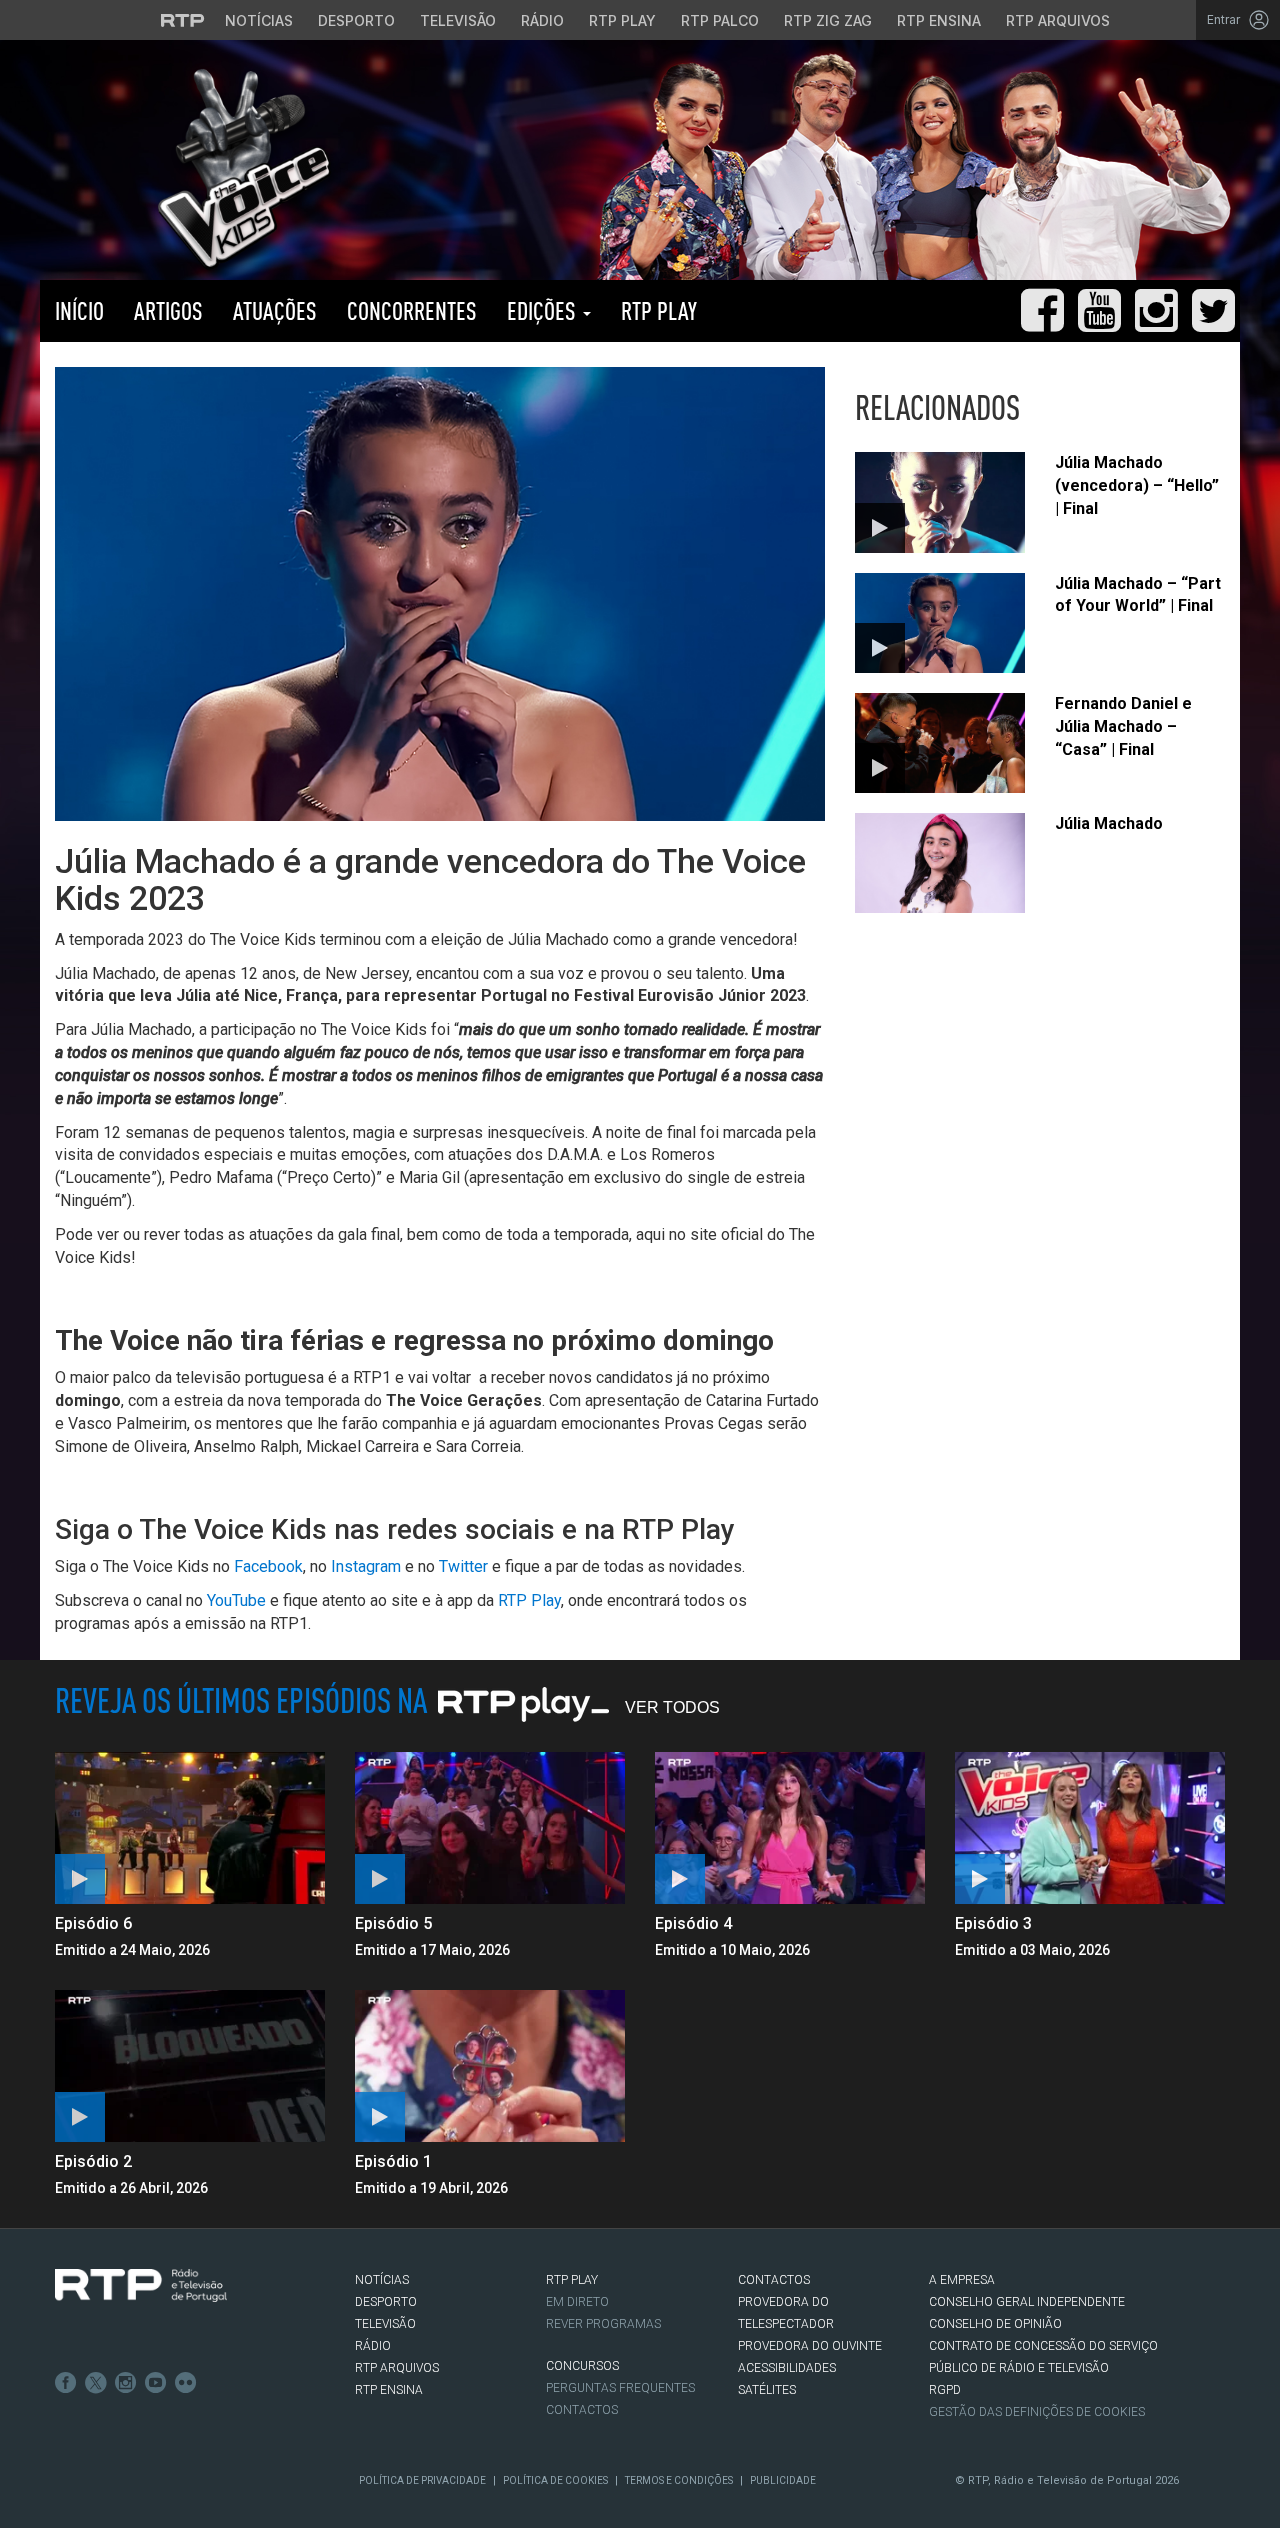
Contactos (582, 2410)
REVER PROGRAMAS (603, 2324)
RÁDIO (373, 2346)
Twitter (463, 1566)
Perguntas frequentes (620, 2388)
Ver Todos (672, 1707)
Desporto (356, 20)
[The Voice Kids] (238, 168)
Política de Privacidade (422, 2480)
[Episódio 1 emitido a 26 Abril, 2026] (490, 2066)
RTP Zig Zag (828, 20)
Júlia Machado (1109, 823)
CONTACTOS (774, 2280)
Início (79, 310)
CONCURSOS (582, 2366)
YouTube (236, 1600)
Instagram (366, 1566)
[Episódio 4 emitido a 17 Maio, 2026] (790, 1828)
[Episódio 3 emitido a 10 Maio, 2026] (1090, 1828)
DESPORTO (386, 2302)
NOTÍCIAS (382, 2280)
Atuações (275, 310)
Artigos (168, 310)
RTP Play (622, 20)
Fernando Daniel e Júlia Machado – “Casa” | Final (1123, 726)
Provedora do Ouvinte (810, 2346)
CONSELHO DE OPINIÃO (995, 2324)
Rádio (542, 20)
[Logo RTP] (141, 2286)
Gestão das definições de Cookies (1037, 2412)
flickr (186, 2383)
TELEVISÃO (385, 2324)
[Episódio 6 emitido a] (190, 1828)
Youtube (156, 2383)
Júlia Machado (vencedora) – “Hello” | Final (1137, 485)
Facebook (268, 1566)
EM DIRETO (577, 2302)
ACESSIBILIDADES (787, 2368)
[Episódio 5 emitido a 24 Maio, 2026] (490, 1828)
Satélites (767, 2390)
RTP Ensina (939, 20)
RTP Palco (720, 20)
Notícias (259, 20)
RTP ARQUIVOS (397, 2368)
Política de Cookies (555, 2480)
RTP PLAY (659, 310)
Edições (544, 310)
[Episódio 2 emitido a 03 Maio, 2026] (190, 2066)
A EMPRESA (962, 2280)
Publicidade (783, 2480)
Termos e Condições (679, 2480)
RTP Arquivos (1058, 20)
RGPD (945, 2390)
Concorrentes (412, 310)
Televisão (458, 20)
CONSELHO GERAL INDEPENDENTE (1027, 2302)
